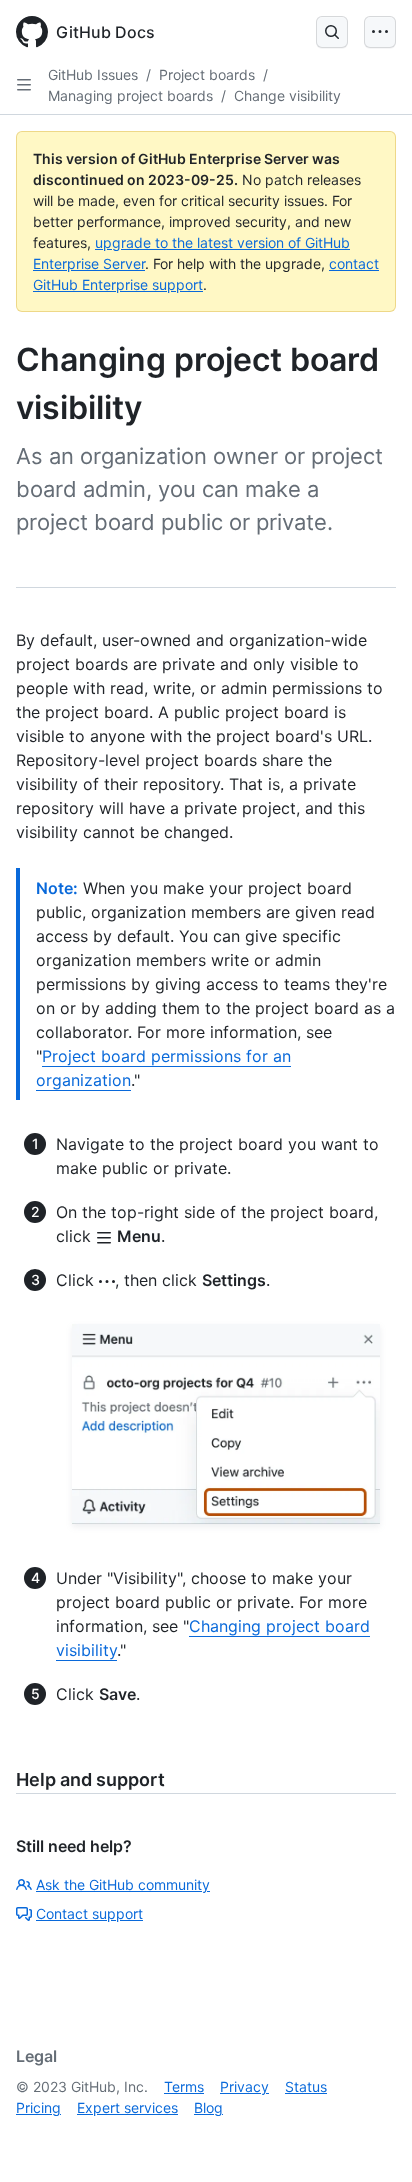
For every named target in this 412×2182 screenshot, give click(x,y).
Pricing (38, 2107)
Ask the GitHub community (123, 1884)
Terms (184, 2086)
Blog (208, 2107)
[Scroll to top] (368, 2138)
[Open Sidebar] (24, 85)
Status (306, 2086)
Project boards (207, 74)
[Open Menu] (380, 32)
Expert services (127, 2107)
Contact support (89, 1913)
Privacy (244, 2086)
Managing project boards (130, 95)
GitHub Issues (93, 74)
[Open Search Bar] (332, 32)
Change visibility (287, 95)
